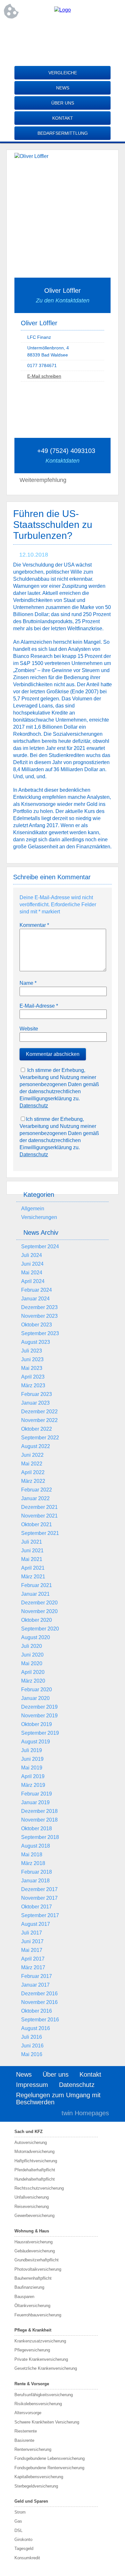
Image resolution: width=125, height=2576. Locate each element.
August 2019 (36, 1742)
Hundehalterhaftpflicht (35, 2179)
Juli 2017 (32, 1933)
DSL (18, 2530)
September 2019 (40, 1733)
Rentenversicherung (33, 2449)
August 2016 (36, 2028)
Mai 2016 (32, 2054)
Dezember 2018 (39, 1811)
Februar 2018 (37, 1872)
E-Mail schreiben (44, 376)
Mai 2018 (32, 1855)
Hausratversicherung (33, 2242)
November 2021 (39, 1516)
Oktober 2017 (37, 1907)
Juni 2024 (32, 1264)
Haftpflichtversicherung (36, 2161)
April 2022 (33, 1472)
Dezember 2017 (39, 1889)
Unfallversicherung (32, 2197)
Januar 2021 (35, 1594)
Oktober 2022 (37, 1429)
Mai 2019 (32, 1768)
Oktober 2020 (37, 1620)
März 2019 (33, 1785)
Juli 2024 (32, 1255)
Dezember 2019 (39, 1707)
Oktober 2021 (37, 1524)
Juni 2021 (32, 1551)
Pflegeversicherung (32, 2350)
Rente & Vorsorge (32, 2384)
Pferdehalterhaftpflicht (35, 2170)
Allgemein (33, 1209)
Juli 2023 (32, 1351)
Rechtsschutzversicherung (39, 2188)
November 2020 (39, 1611)
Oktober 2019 (37, 1724)
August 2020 (36, 1637)
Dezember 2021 (39, 1507)
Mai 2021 (32, 1559)
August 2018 (36, 1846)
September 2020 (40, 1629)
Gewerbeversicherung (34, 2216)
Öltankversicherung (32, 2306)
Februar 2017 (37, 1976)
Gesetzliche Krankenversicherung (46, 2368)
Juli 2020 (32, 1646)
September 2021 (40, 1533)
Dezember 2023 (39, 1307)
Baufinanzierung (29, 2287)
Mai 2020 (32, 1663)
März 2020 (33, 1681)
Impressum (32, 2085)
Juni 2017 (32, 1941)
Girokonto (23, 2539)
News (63, 88)
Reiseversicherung (32, 2207)
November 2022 (39, 1420)
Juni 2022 (32, 1455)
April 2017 (33, 1959)
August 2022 (36, 1446)
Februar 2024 (37, 1290)
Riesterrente (26, 2431)
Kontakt (63, 118)
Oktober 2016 (37, 2011)
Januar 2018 (35, 1881)
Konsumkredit (27, 2558)
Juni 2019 (32, 1759)
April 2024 (33, 1281)
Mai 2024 (32, 1273)
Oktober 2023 (37, 1325)
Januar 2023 (35, 1403)
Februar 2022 (37, 1490)
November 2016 (39, 2002)
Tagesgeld (24, 2548)
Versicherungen (39, 1217)
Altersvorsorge (28, 2413)
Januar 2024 (35, 1299)
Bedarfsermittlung (63, 133)
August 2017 (36, 1924)
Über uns (63, 103)
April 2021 (33, 1568)
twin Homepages (85, 2113)
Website (29, 1029)
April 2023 (33, 1377)
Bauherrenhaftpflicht (33, 2278)
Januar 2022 (35, 1498)
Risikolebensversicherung (38, 2404)
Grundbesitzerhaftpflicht (37, 2260)
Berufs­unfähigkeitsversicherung (44, 2395)
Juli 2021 (32, 1542)
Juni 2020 (32, 1655)
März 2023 (33, 1385)
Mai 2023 (32, 1368)
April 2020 (33, 1672)
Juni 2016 (32, 2046)
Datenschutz (34, 1106)
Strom (20, 2512)
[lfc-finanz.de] (63, 10)
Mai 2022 (32, 1464)
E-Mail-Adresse (39, 1006)
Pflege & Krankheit (33, 2330)
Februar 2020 (37, 1690)
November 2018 (39, 1820)
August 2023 (36, 1342)
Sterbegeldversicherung (36, 2486)
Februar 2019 (37, 1794)
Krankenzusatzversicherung (40, 2341)
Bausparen (24, 2297)
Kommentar (34, 925)
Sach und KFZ (29, 2132)
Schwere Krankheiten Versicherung (47, 2422)
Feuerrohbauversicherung (38, 2315)
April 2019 (33, 1776)
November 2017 (39, 1898)
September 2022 (40, 1438)
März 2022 (33, 1481)
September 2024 (40, 1246)
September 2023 (40, 1333)
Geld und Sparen (31, 2501)
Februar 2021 (37, 1585)
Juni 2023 (32, 1359)
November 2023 (39, 1316)
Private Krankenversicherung (41, 2359)
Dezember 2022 (39, 1412)
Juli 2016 (32, 2037)
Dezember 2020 (39, 1603)
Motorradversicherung (34, 2151)
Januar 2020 (35, 1698)
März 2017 (33, 1967)
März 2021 (33, 1577)
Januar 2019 (35, 1802)
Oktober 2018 (37, 1828)
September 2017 (40, 1915)
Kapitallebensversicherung (39, 2477)
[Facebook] (63, 31)
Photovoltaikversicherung (38, 2269)
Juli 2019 (32, 1750)
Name (28, 983)
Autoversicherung (31, 2142)
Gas (18, 2521)
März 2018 (33, 1863)
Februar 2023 (37, 1394)
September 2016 (40, 2020)
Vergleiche (63, 73)
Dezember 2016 (39, 1994)
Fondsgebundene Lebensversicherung (50, 2458)
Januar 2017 (35, 1985)
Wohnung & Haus (32, 2231)
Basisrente (24, 2440)
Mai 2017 (32, 1950)
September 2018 (40, 1837)
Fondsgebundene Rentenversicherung (49, 2468)
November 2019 (39, 1716)
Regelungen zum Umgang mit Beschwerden (58, 2099)
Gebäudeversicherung (35, 2251)
